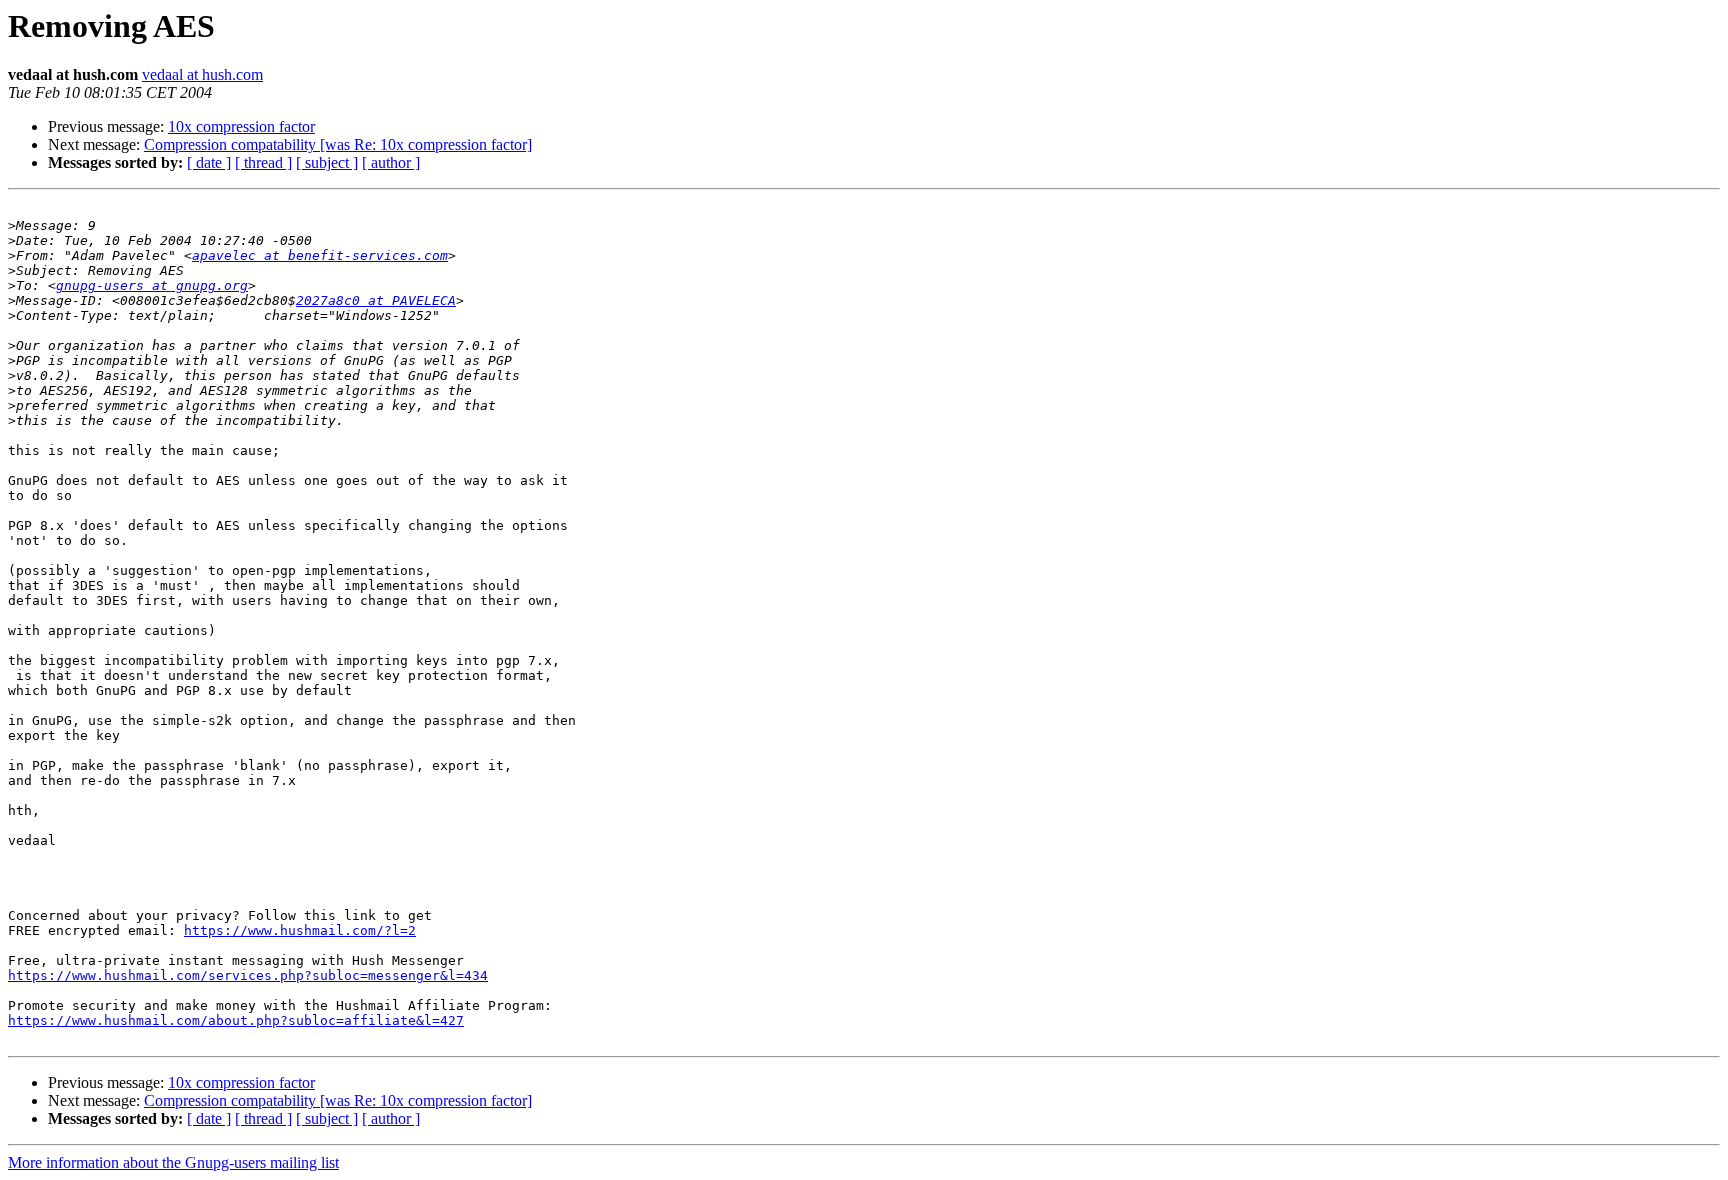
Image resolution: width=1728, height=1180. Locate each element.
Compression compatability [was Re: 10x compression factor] (338, 144)
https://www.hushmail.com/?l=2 (300, 930)
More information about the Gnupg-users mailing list (173, 1162)
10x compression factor (241, 126)
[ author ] (391, 162)
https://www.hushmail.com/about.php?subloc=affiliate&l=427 (236, 1020)
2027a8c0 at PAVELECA (376, 300)
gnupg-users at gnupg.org (152, 285)
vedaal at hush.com (202, 74)
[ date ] (209, 162)
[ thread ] (263, 162)
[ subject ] (327, 162)
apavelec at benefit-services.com (320, 255)
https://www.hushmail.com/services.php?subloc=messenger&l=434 (248, 975)
